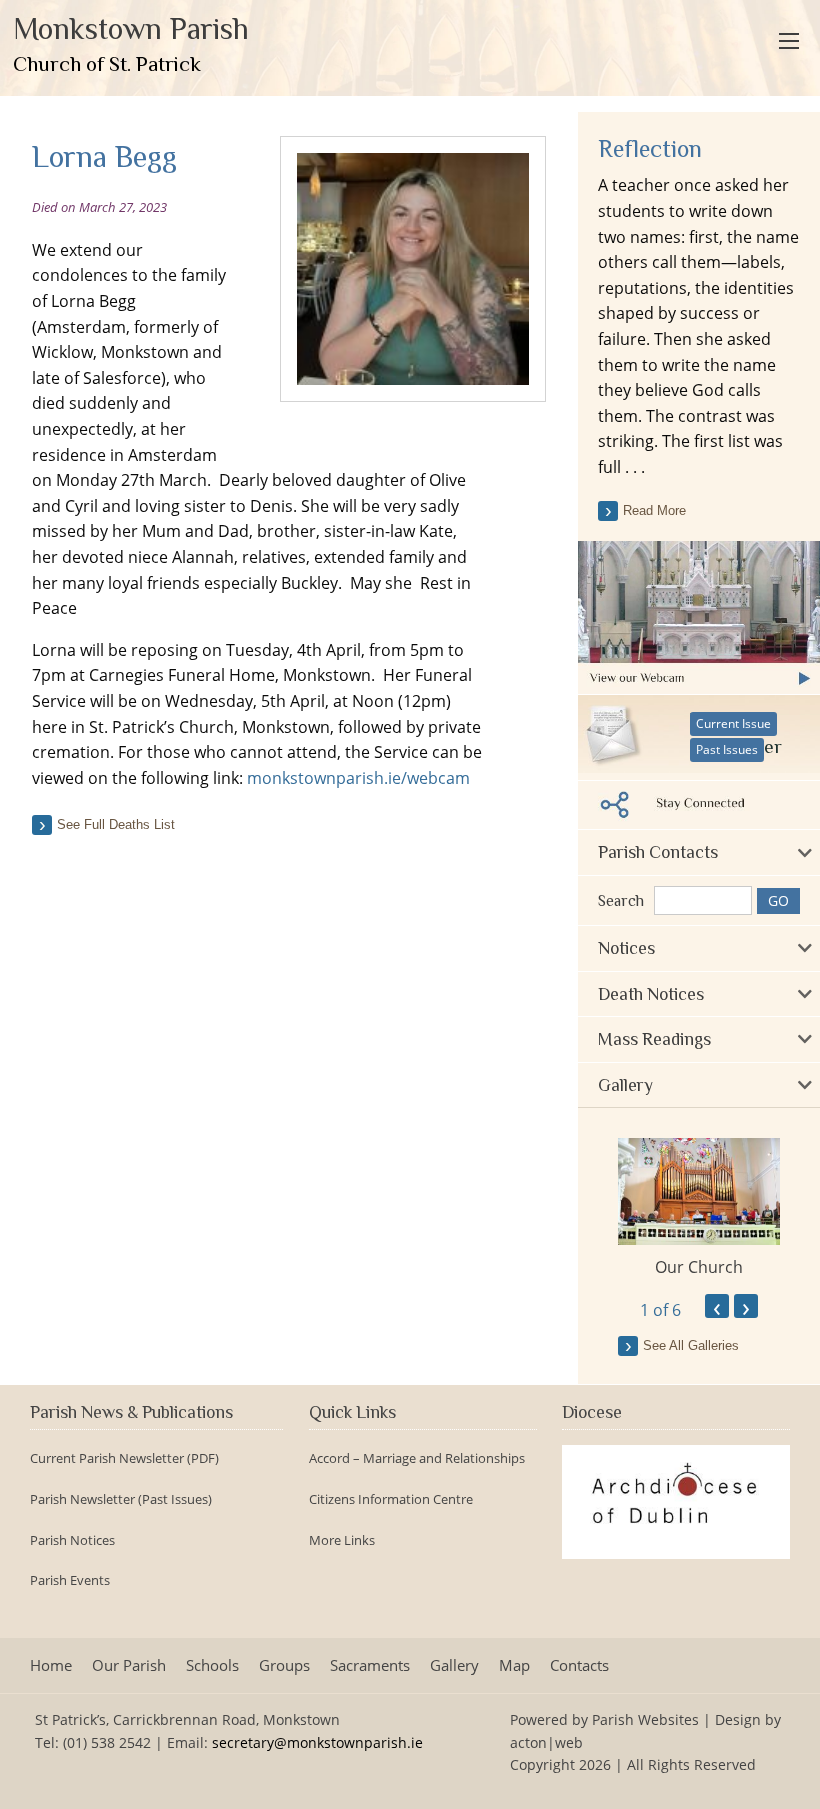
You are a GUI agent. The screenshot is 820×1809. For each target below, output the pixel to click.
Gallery (454, 1665)
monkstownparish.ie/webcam (358, 778)
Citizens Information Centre (391, 1499)
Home (51, 1665)
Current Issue (733, 723)
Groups (284, 1665)
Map (514, 1665)
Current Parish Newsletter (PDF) (124, 1458)
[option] (699, 1208)
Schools (212, 1665)
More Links (342, 1540)
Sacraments (370, 1665)
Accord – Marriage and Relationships (417, 1458)
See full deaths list (116, 824)
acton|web (546, 1742)
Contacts (579, 1665)
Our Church (699, 1267)
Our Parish (129, 1665)
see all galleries (691, 1345)
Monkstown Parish (131, 44)
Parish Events (70, 1580)
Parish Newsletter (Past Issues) (121, 1499)
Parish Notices (72, 1540)
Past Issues (727, 749)
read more (654, 510)
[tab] (699, 852)
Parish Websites (645, 1719)
